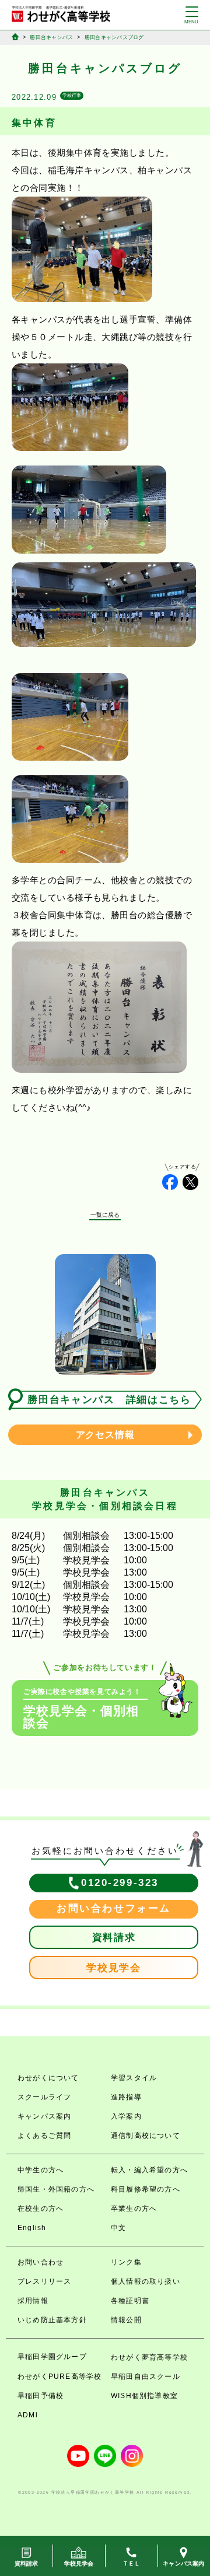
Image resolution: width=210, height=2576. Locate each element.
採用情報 (33, 2301)
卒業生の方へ (134, 2208)
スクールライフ (44, 2097)
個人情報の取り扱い (146, 2281)
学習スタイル (134, 2078)
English (32, 2228)
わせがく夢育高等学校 (149, 2357)
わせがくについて (48, 2078)
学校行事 (72, 95)
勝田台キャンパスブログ (114, 37)
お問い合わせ (41, 2262)
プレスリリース (44, 2281)
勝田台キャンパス (51, 37)
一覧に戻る (105, 1215)
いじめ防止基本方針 (52, 2320)
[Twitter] (190, 1182)
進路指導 (126, 2097)
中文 (118, 2228)
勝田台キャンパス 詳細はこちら (109, 1400)
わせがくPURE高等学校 (60, 2376)
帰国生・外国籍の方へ (56, 2189)
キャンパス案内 (44, 2116)
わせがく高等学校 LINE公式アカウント (105, 2456)
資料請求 (114, 1938)
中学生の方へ (41, 2170)
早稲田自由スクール (146, 2376)
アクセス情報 (105, 1435)
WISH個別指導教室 (144, 2396)
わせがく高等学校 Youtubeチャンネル (78, 2456)
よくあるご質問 (44, 2136)
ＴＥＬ (132, 2563)
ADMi (28, 2415)
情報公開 (126, 2320)
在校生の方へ (41, 2208)
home (15, 37)
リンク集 (126, 2262)
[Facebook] (170, 1182)
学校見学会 (114, 1968)
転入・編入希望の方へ (149, 2170)
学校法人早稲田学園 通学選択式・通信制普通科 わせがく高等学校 (61, 14)
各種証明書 (130, 2301)
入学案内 (126, 2116)
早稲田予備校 (41, 2396)
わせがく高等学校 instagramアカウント (132, 2456)
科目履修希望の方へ (146, 2189)
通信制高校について (146, 2136)
